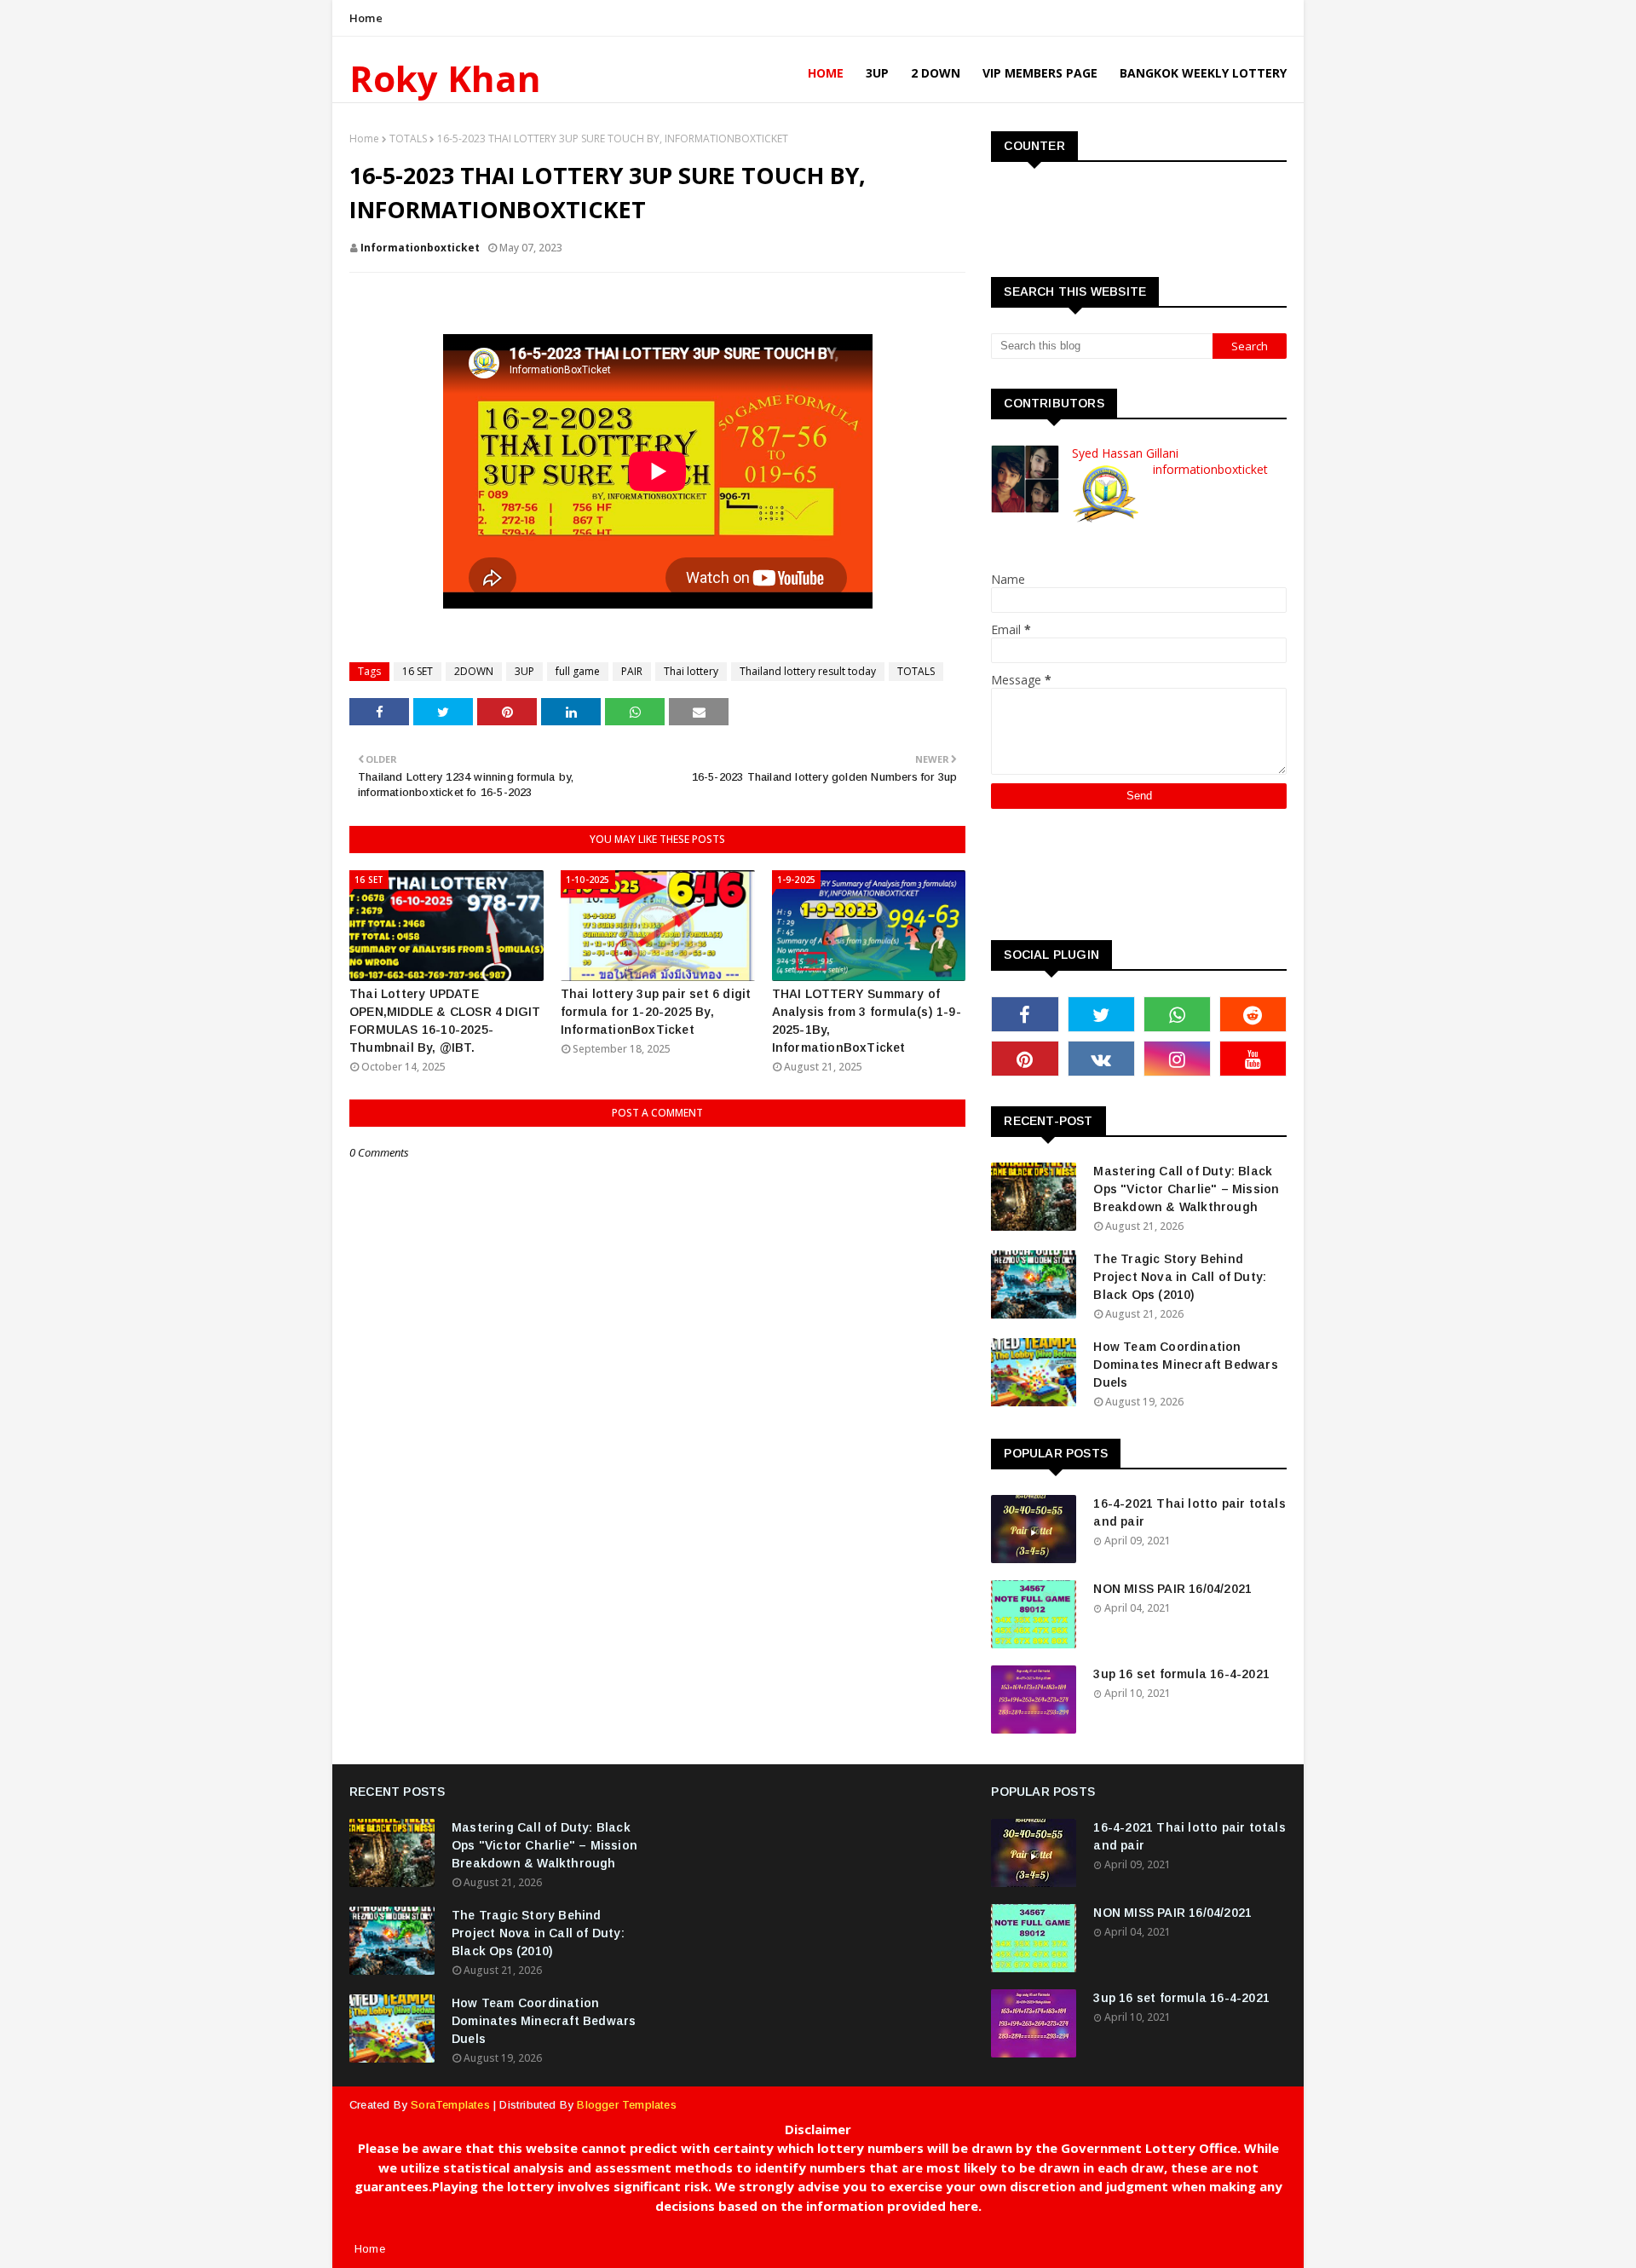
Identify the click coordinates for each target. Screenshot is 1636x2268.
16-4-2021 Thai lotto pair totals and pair (1189, 1512)
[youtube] (1253, 1059)
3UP (524, 671)
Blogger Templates (626, 2105)
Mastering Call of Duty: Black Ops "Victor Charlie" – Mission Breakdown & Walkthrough (1186, 1189)
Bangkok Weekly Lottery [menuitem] (1203, 73)
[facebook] (1025, 1014)
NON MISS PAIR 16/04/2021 (1172, 1589)
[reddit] (1253, 1014)
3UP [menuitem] (877, 73)
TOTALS (408, 139)
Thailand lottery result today (808, 671)
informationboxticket (420, 248)
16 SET (418, 671)
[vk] (1101, 1059)
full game (578, 671)
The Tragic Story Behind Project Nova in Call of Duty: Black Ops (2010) (1180, 1277)
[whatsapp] (1177, 1014)
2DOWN (474, 671)
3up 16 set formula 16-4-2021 (1181, 1674)
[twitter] (1101, 1014)
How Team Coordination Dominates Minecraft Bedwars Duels (1185, 1365)
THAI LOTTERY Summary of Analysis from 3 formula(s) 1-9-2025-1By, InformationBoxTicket (867, 1021)
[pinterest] (1025, 1059)
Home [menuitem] (826, 73)
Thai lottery (691, 671)
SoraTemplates (450, 2105)
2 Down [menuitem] (936, 73)
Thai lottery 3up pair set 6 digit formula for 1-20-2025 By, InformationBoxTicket (656, 1012)
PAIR (632, 671)
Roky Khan (445, 78)
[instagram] (1177, 1059)
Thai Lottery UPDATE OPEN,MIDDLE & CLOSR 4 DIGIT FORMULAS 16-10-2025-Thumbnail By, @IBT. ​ (445, 1021)
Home (366, 18)
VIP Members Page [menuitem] (1040, 73)
